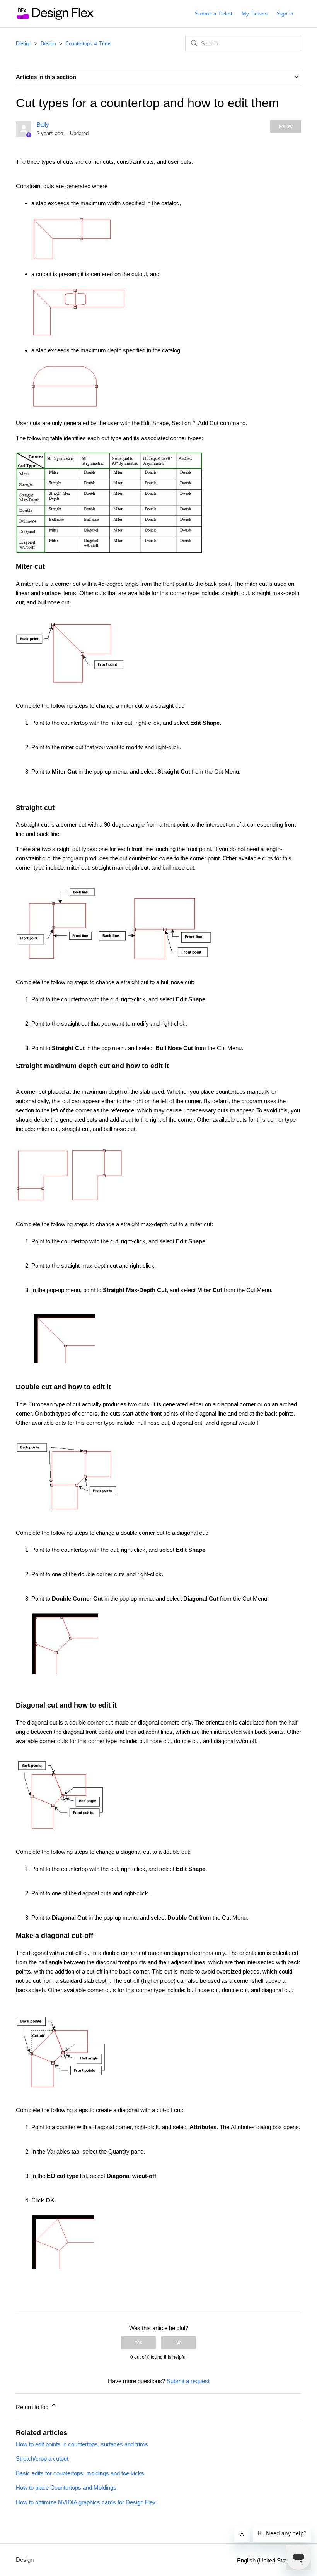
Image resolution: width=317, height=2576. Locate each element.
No (179, 2343)
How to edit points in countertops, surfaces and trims (82, 2444)
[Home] (55, 18)
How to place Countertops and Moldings (66, 2488)
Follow (286, 127)
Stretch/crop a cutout (42, 2458)
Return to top (33, 2407)
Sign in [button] (285, 14)
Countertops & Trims (89, 44)
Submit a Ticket (214, 14)
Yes (138, 2343)
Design (24, 44)
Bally (43, 124)
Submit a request (188, 2381)
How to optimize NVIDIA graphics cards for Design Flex (86, 2502)
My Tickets (255, 14)
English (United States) (267, 2560)
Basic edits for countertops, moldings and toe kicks (80, 2473)
